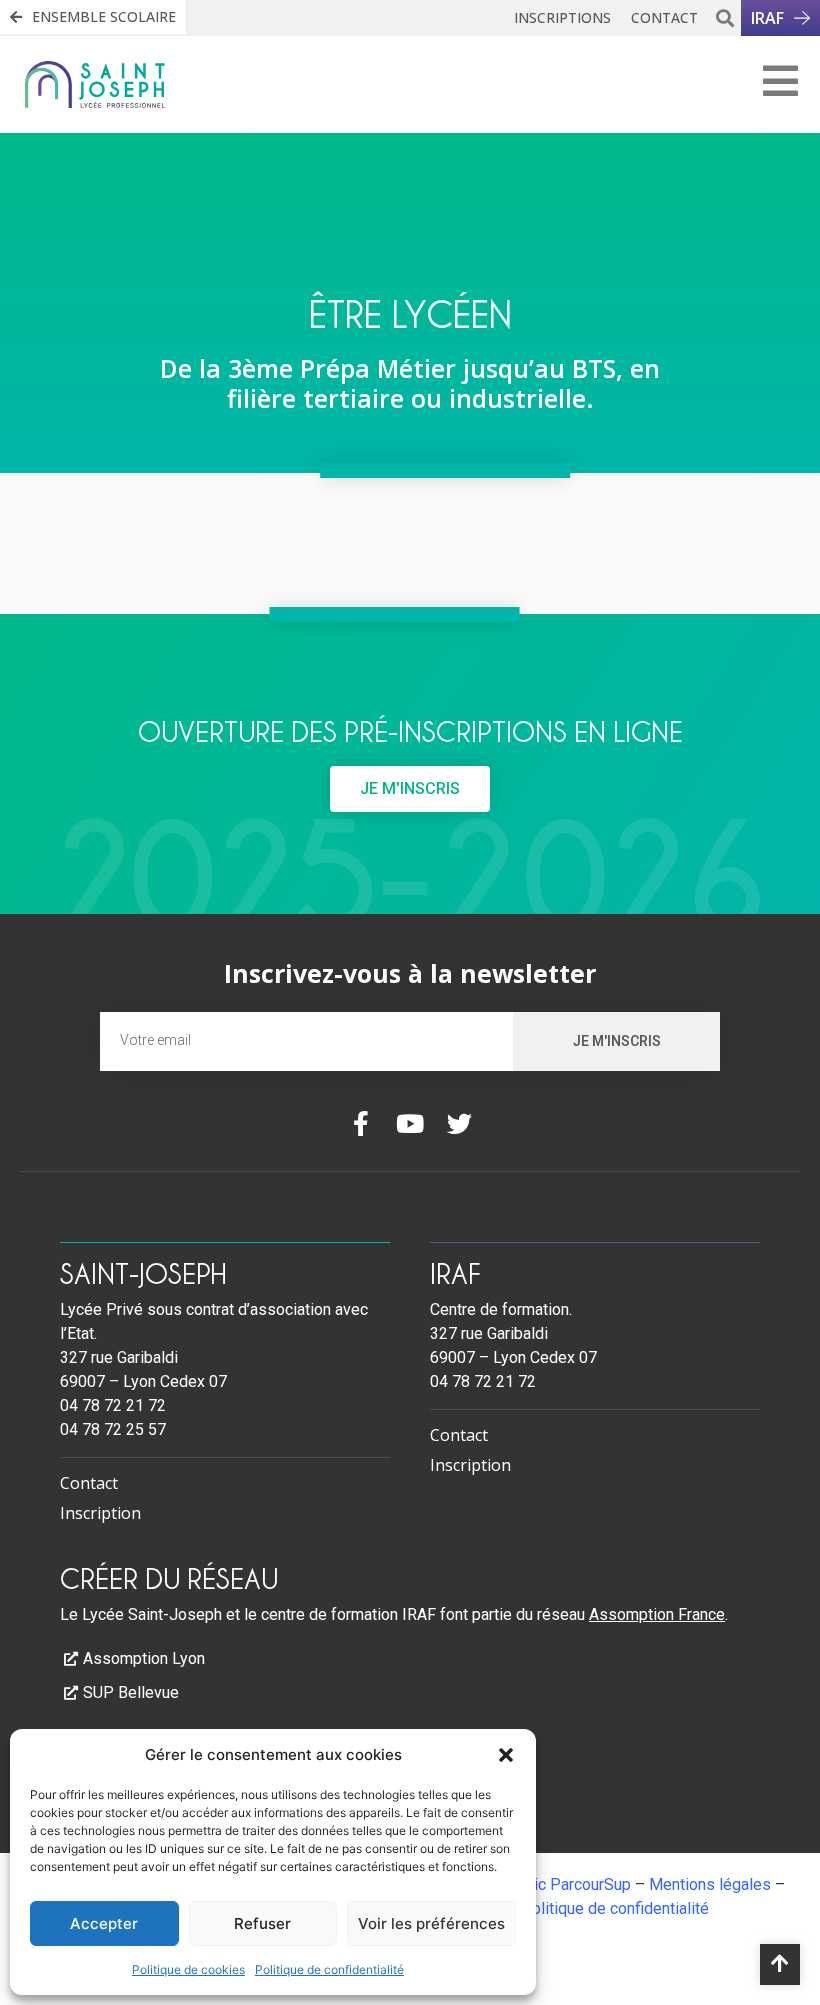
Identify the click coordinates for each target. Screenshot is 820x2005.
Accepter (104, 1923)
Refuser (262, 1923)
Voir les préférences (431, 1923)
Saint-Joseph (143, 1273)
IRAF (455, 1273)
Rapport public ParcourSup (538, 1884)
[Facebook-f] (361, 1123)
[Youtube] (410, 1123)
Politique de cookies (188, 1969)
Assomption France (657, 1614)
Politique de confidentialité (329, 1969)
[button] (506, 1755)
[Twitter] (459, 1123)
